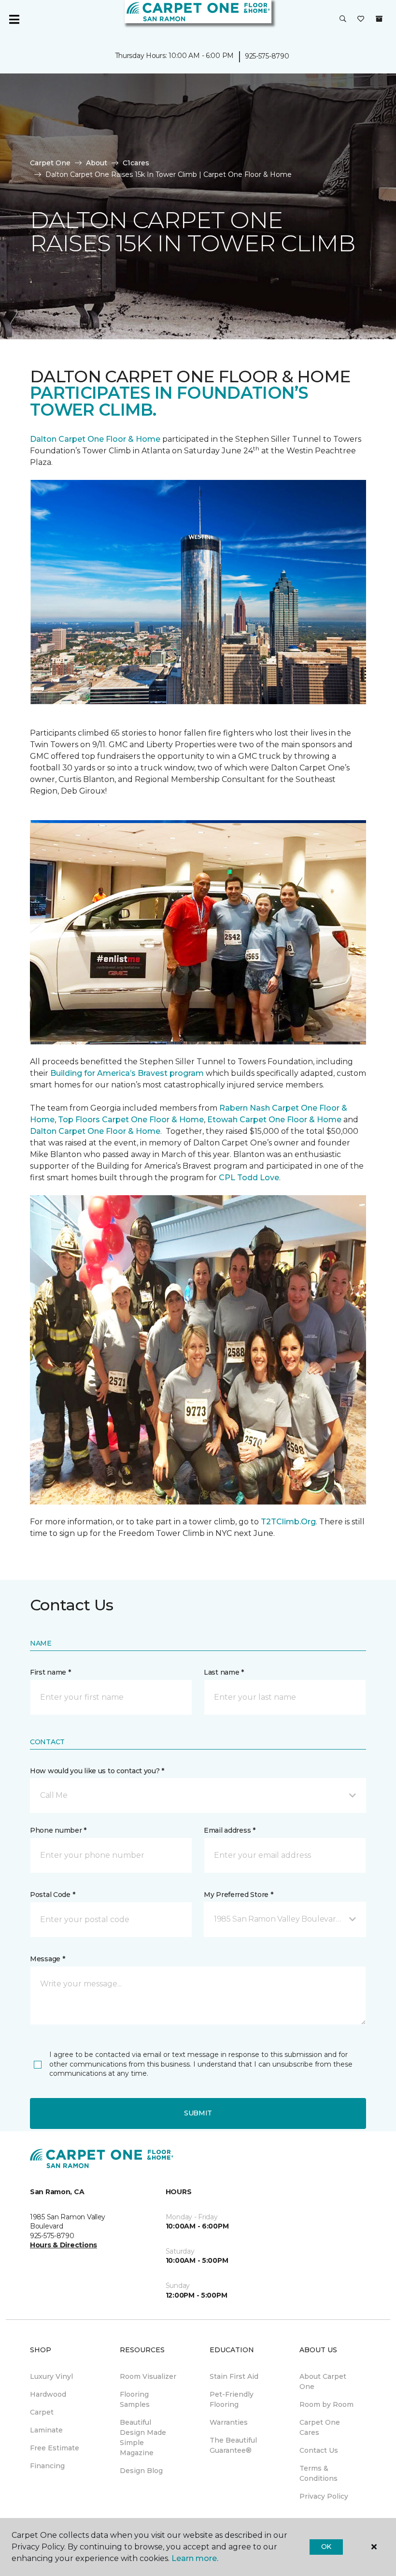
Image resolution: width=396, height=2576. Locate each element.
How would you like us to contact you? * (97, 1771)
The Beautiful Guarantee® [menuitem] (233, 2445)
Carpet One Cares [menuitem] (320, 2427)
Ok (326, 2547)
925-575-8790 (267, 56)
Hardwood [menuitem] (48, 2394)
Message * (47, 1959)
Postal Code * (52, 1895)
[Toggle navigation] (14, 19)
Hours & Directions (64, 2245)
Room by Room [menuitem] (326, 2404)
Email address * (230, 1830)
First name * (50, 1672)
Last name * (224, 1672)
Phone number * (58, 1830)
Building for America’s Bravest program (127, 1073)
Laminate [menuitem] (46, 2430)
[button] (343, 19)
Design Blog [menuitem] (141, 2471)
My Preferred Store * (238, 1895)
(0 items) (379, 19)
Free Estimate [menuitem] (55, 2448)
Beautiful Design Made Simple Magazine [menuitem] (143, 2438)
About (97, 163)
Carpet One (50, 163)
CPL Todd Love (249, 1178)
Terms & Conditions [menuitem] (318, 2473)
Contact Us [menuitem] (319, 2450)
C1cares (136, 163)
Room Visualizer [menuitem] (148, 2376)
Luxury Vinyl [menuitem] (51, 2376)
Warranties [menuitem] (229, 2422)
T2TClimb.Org (288, 1522)
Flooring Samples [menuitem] (135, 2399)
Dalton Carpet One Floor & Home (95, 439)
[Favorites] (361, 19)
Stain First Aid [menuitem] (234, 2376)
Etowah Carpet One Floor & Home (274, 1120)
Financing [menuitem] (47, 2466)
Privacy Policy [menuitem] (324, 2496)
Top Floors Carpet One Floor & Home (131, 1120)
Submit (198, 2113)
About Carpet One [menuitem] (323, 2381)
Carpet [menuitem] (42, 2412)
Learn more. (195, 2558)
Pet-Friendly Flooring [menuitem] (232, 2399)
